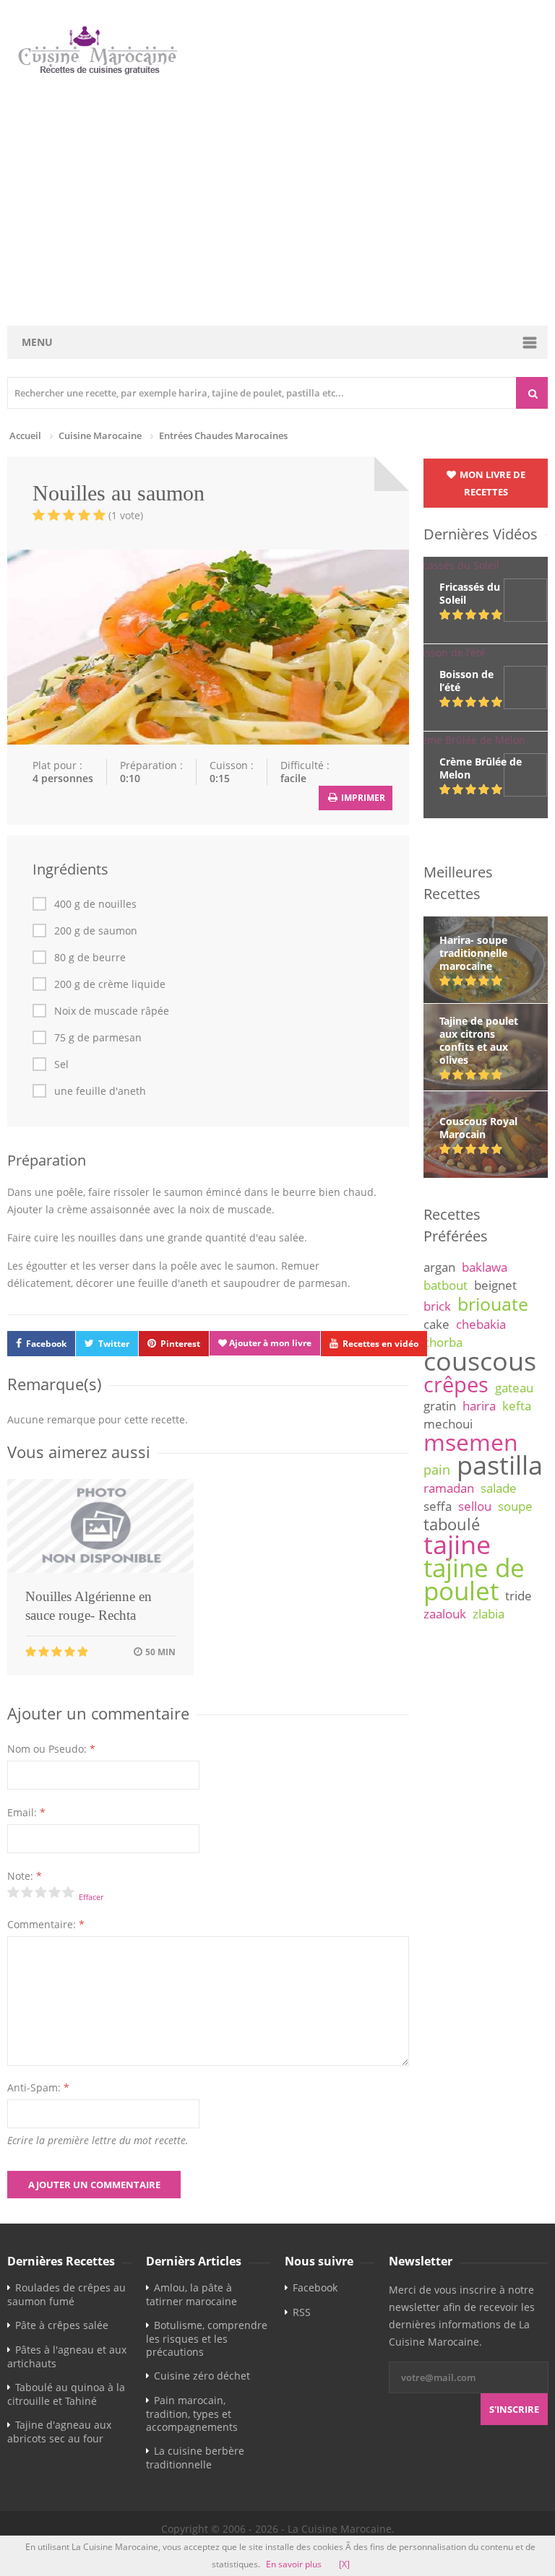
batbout (446, 1285)
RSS (302, 2312)
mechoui (448, 1424)
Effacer (91, 1897)
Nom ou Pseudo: (51, 1749)
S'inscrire (514, 2409)
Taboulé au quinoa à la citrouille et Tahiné (66, 2394)
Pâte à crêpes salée (62, 2325)
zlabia (489, 1614)
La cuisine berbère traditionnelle (195, 2458)
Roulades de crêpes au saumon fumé (66, 2294)
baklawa (485, 1267)
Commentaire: (46, 1924)
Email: (26, 1812)
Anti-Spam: (38, 2087)
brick (437, 1306)
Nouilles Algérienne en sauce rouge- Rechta (89, 1606)
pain (437, 1470)
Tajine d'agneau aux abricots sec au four (59, 2432)
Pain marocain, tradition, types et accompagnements (192, 2414)
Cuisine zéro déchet (202, 2376)
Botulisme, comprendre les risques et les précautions (207, 2338)
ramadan (449, 1488)
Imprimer (362, 798)
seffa (438, 1506)
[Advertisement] (279, 201)
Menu (37, 342)
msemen (471, 1442)
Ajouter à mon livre (269, 1343)
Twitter (114, 1344)
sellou (475, 1506)
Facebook (46, 1344)
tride (519, 1596)
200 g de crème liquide (110, 984)
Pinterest (180, 1344)
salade (499, 1488)
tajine (457, 1544)
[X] (344, 2564)
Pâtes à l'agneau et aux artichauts (67, 2356)
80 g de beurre (90, 958)
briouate (493, 1304)
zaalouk (445, 1614)
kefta (517, 1406)
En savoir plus (294, 2564)
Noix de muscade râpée (112, 1011)
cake (436, 1324)
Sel (61, 1064)
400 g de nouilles (95, 904)
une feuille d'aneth (100, 1091)
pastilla (500, 1465)
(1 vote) (126, 515)
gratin (440, 1406)
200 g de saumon (96, 931)
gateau (514, 1388)
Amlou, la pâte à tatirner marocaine (192, 2294)
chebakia (481, 1324)
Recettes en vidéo (380, 1344)
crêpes (456, 1384)
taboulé (452, 1524)
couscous (480, 1361)
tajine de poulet (474, 1579)
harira (479, 1406)
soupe (515, 1506)
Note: (25, 1876)
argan (439, 1267)
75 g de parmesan (98, 1038)
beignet (495, 1285)
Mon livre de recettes (491, 483)
